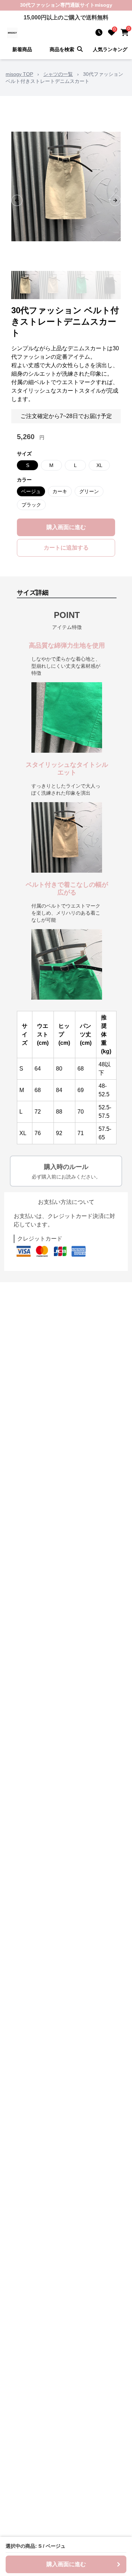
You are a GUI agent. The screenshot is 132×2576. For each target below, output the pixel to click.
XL (99, 465)
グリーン (89, 491)
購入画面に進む (66, 527)
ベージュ (31, 491)
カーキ (60, 491)
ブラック (31, 505)
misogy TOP (19, 74)
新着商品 (22, 49)
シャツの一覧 (58, 74)
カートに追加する (66, 548)
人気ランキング (110, 49)
